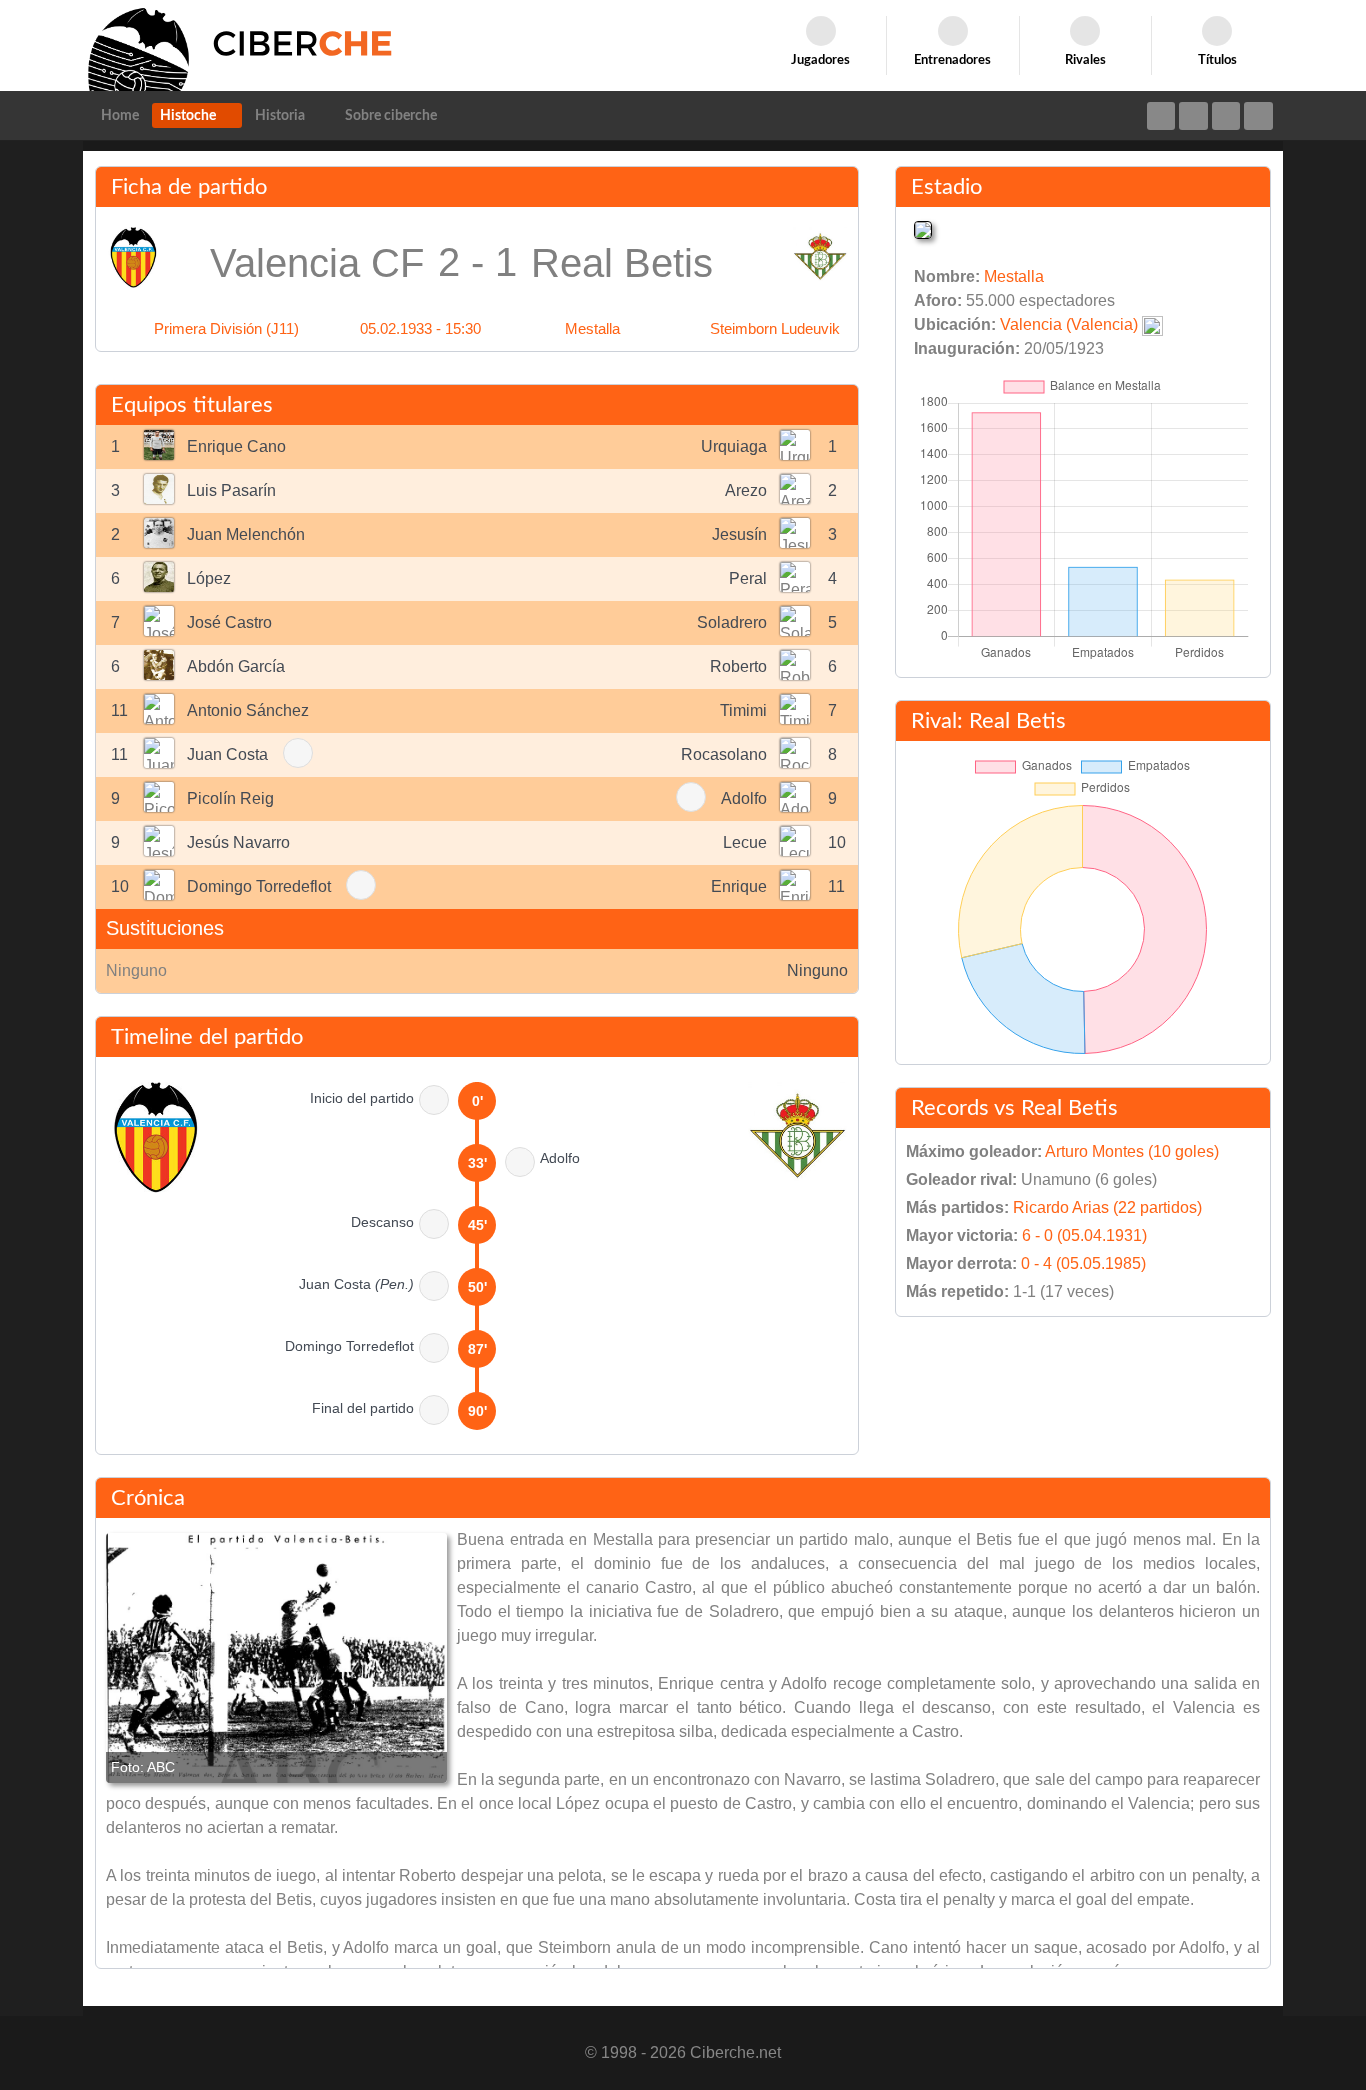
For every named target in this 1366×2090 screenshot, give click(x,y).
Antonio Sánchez (248, 710)
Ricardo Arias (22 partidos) (1107, 1207)
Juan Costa (227, 754)
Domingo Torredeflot (259, 886)
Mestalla (592, 328)
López (209, 578)
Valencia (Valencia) (1069, 324)
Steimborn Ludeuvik (775, 328)
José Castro (229, 622)
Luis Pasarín (231, 490)
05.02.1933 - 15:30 (420, 328)
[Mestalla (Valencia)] (923, 228)
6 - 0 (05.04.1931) (1084, 1235)
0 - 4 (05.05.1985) (1083, 1263)
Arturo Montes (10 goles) (1132, 1151)
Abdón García (236, 666)
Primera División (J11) (226, 328)
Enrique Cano (236, 446)
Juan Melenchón (246, 534)
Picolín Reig (230, 798)
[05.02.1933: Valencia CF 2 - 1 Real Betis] (276, 1658)
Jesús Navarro (238, 842)
